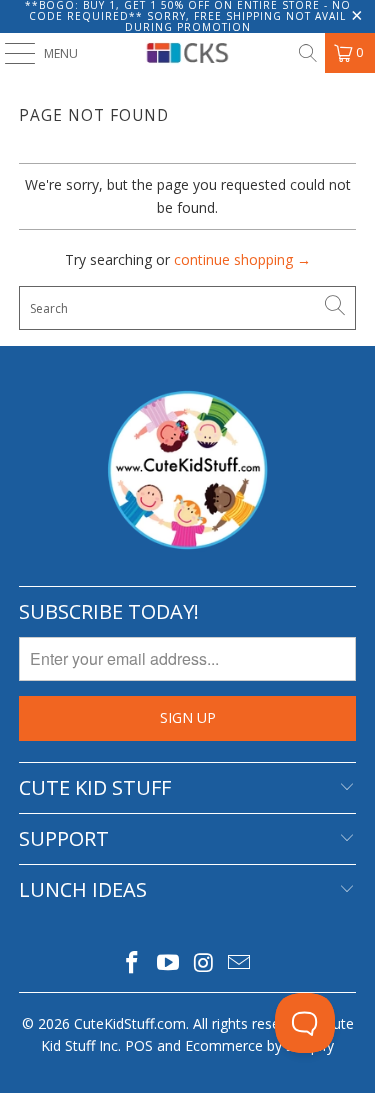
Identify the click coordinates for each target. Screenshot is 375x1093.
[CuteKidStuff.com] (188, 53)
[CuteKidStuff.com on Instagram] (205, 963)
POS (139, 1045)
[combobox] (187, 308)
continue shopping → (242, 259)
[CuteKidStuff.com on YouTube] (169, 963)
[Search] (307, 53)
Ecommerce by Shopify (259, 1045)
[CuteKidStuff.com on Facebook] (133, 963)
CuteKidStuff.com (130, 1023)
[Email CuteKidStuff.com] (240, 963)
